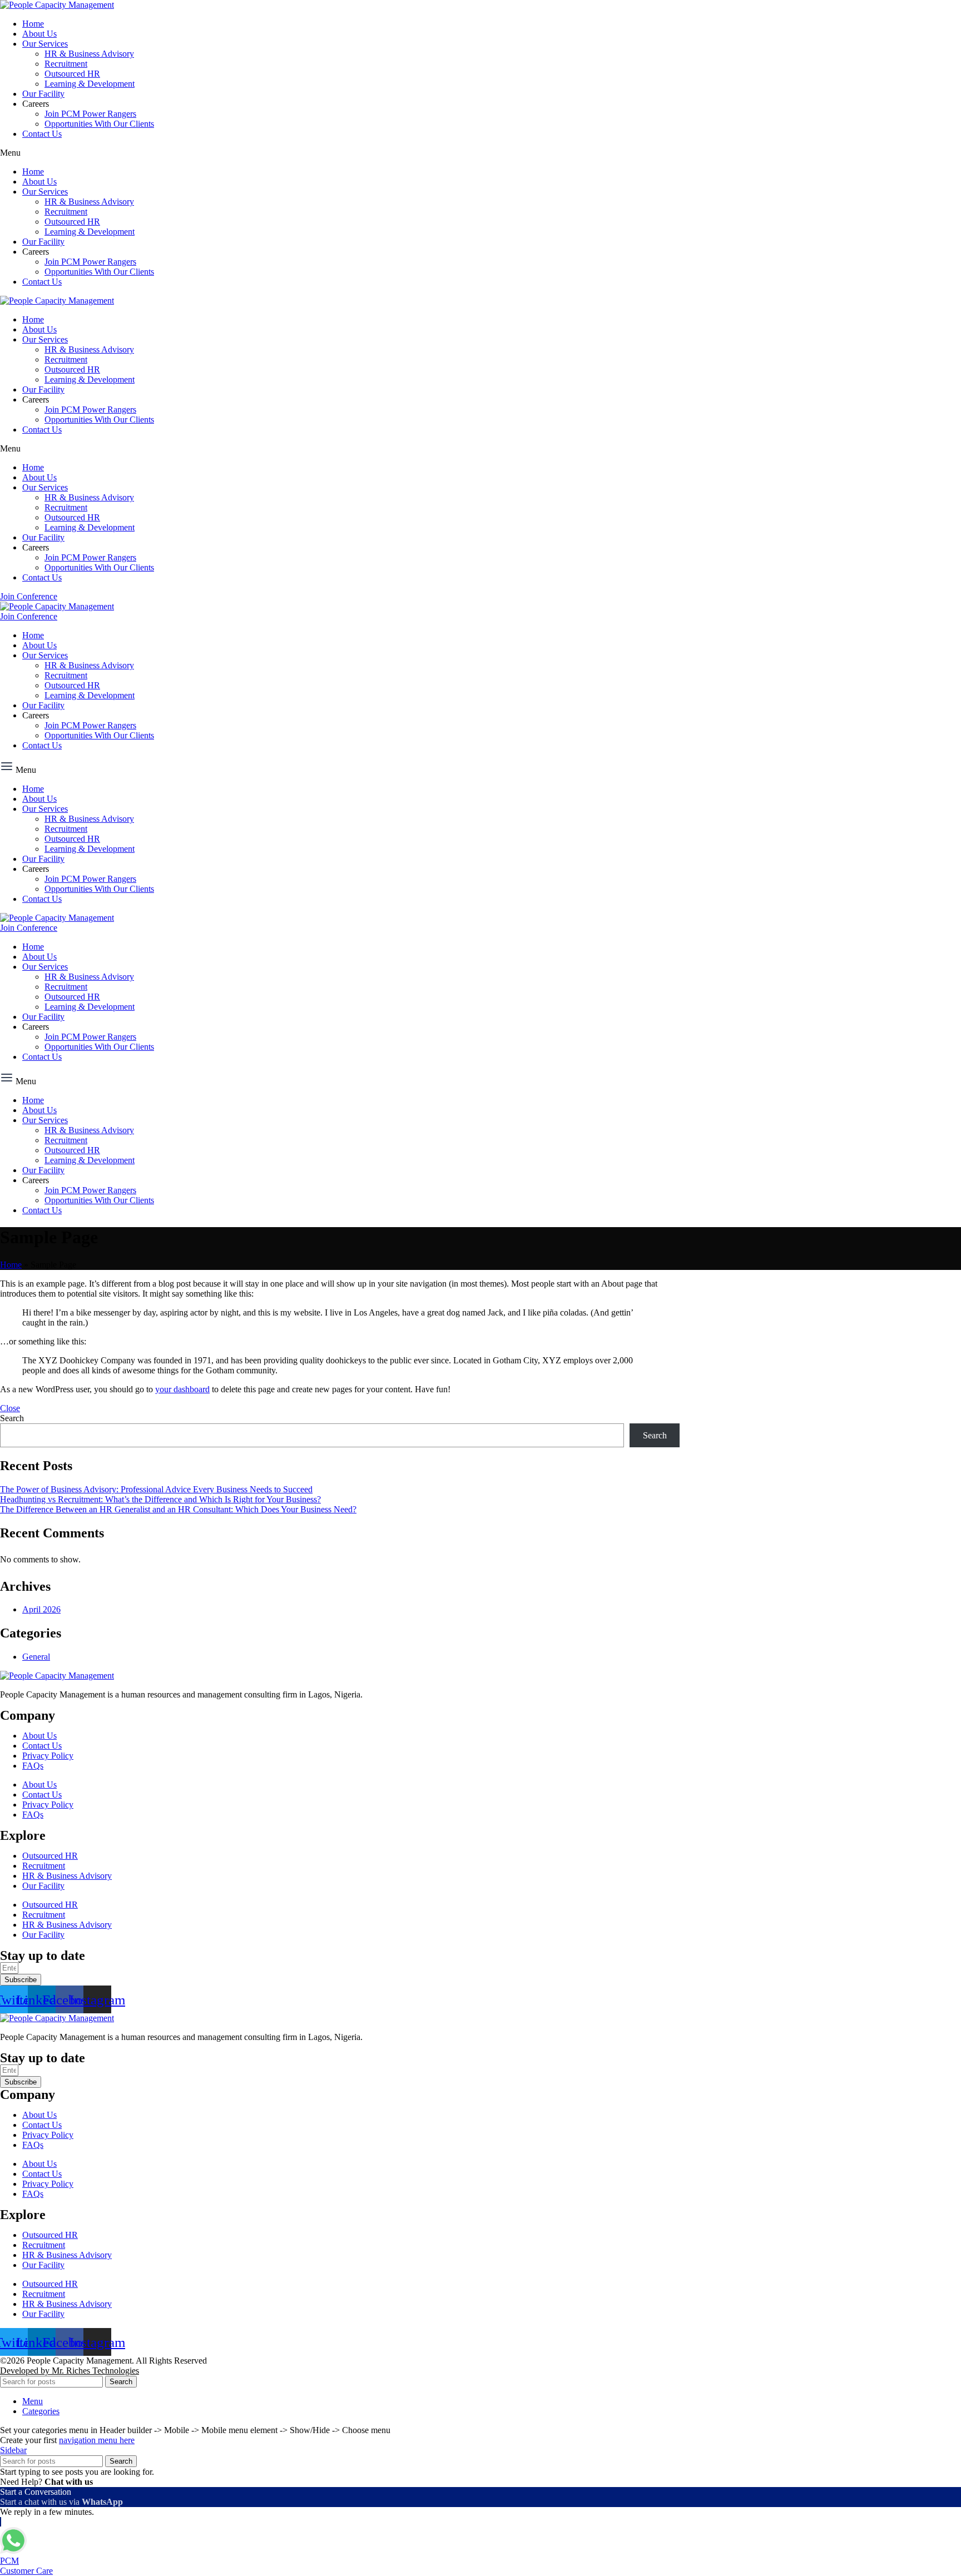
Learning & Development (90, 84)
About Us (39, 34)
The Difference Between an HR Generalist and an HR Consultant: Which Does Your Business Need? (178, 1509)
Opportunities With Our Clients (99, 124)
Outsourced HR (72, 74)
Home (33, 24)
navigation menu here (97, 2440)
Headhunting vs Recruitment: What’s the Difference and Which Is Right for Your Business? (160, 1499)
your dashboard (182, 1389)
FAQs (33, 1766)
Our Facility (43, 94)
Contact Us (42, 134)
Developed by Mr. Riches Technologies (70, 2371)
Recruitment (66, 64)
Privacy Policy (48, 1756)
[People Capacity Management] (57, 5)
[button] (481, 153)
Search (12, 1418)
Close (10, 1408)
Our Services (45, 44)
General (36, 1657)
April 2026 (41, 1609)
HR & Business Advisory (89, 54)
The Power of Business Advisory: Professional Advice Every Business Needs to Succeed (156, 1489)
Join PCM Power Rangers (90, 114)
